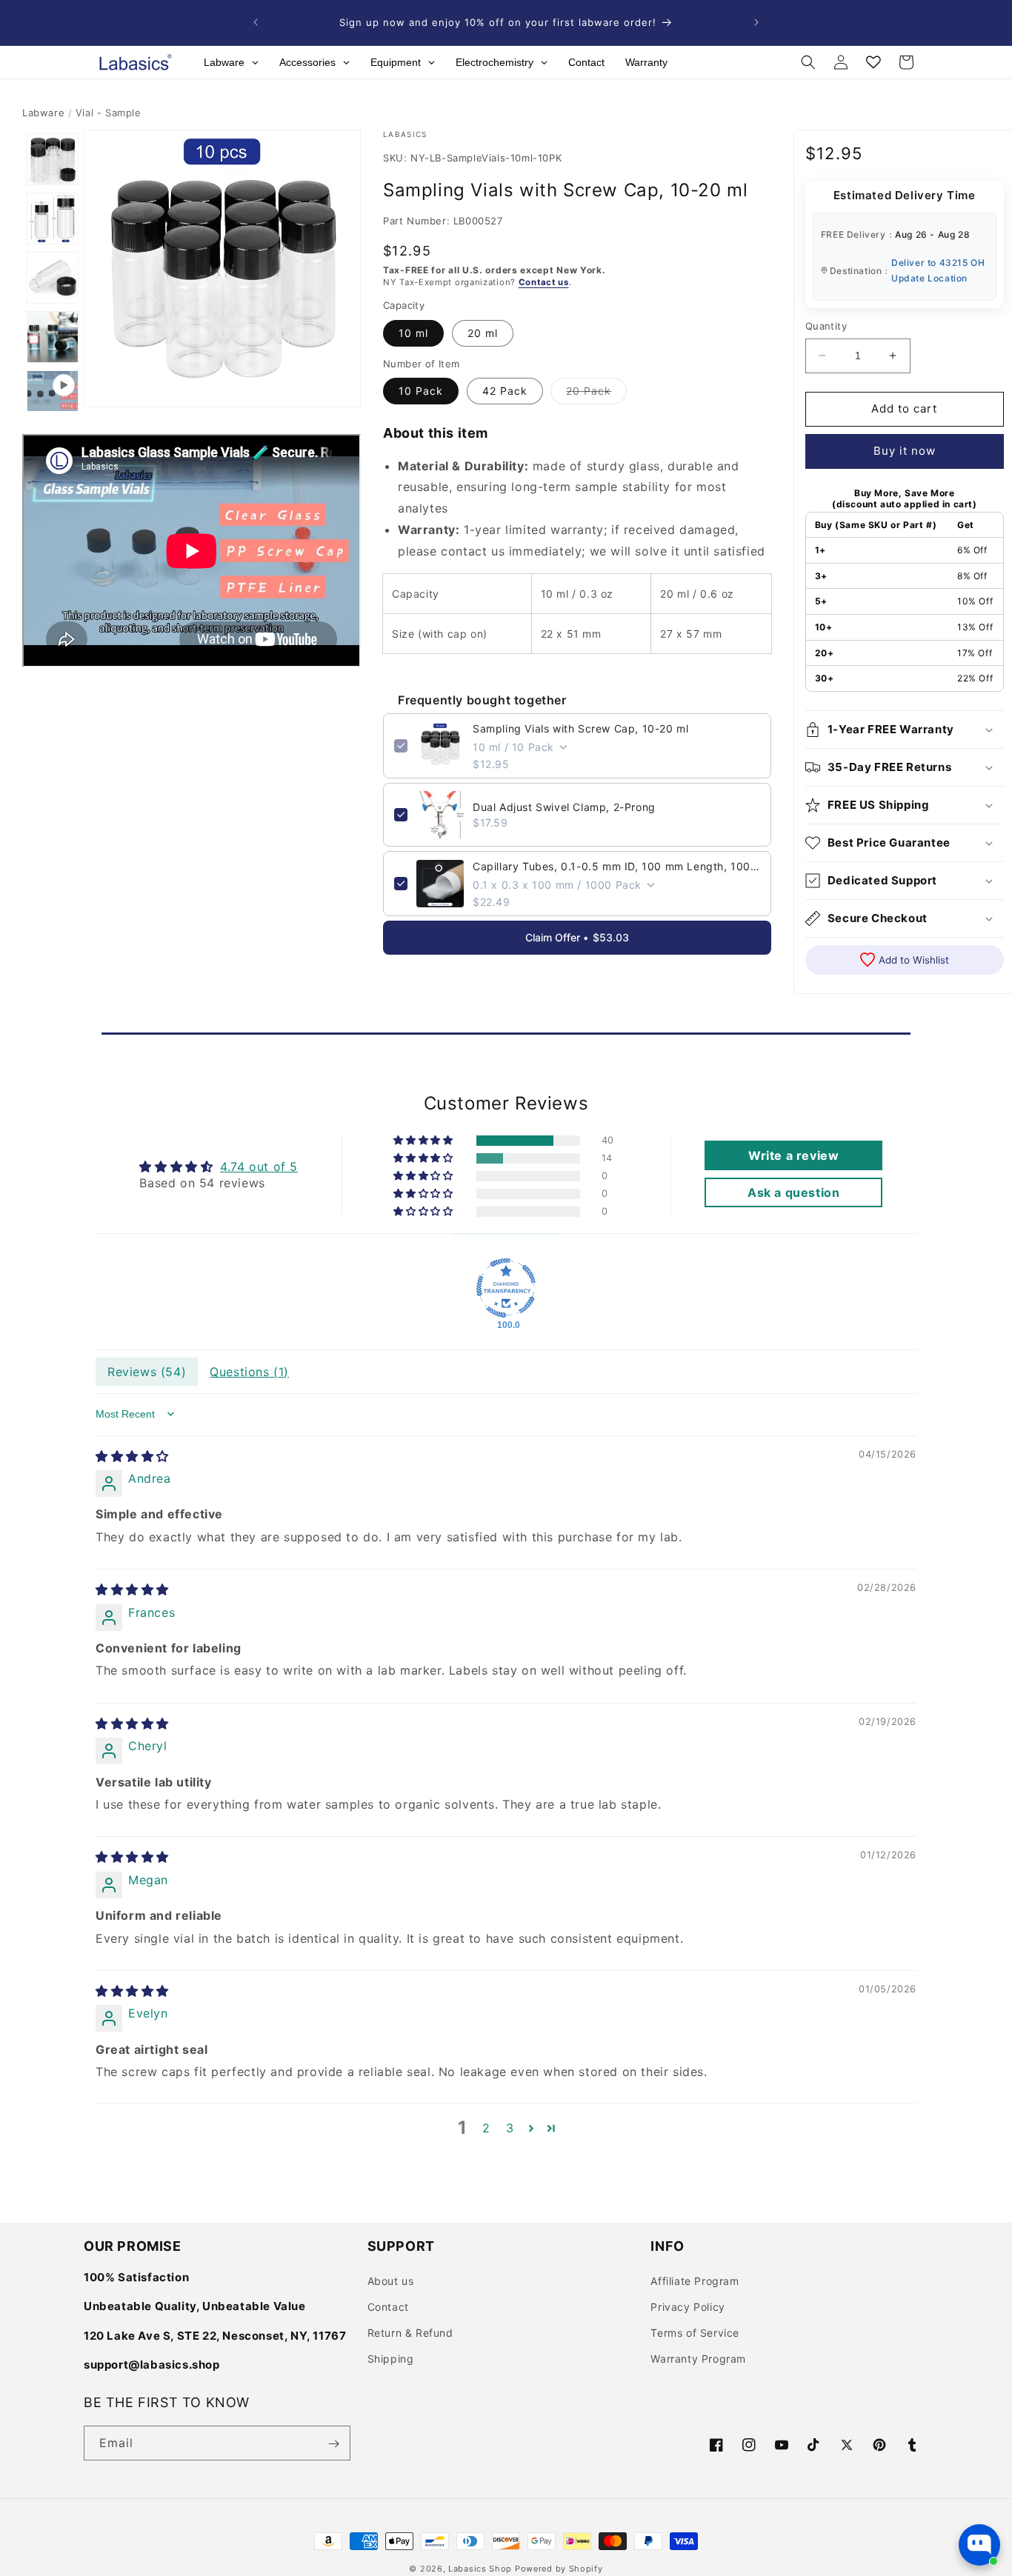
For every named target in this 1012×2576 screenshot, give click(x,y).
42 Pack (505, 391)
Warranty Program (698, 2359)
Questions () (249, 1371)
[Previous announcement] (256, 22)
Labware (43, 113)
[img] (132, 1455)
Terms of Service (695, 2333)
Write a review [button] (793, 1155)
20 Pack (596, 394)
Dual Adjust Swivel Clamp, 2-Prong (564, 807)
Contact (388, 2307)
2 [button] (486, 2128)
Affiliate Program (695, 2280)
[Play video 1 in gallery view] (53, 396)
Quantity (826, 326)
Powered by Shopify (559, 2569)
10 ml (413, 332)
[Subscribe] (333, 2444)
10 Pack (421, 391)
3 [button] (510, 2128)
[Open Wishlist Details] (873, 62)
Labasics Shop (480, 2569)
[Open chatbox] (979, 2545)
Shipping (391, 2359)
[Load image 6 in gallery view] (53, 337)
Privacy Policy (688, 2307)
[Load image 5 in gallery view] (53, 278)
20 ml (483, 332)
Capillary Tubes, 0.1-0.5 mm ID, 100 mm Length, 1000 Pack (616, 866)
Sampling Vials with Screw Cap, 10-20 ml (580, 728)
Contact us (544, 281)
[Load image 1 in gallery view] (53, 159)
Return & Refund (410, 2333)
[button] (808, 62)
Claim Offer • (577, 937)
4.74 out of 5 (259, 1166)
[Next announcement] (756, 22)
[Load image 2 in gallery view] (53, 218)
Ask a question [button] (793, 1192)
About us (391, 2280)
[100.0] (506, 1287)
